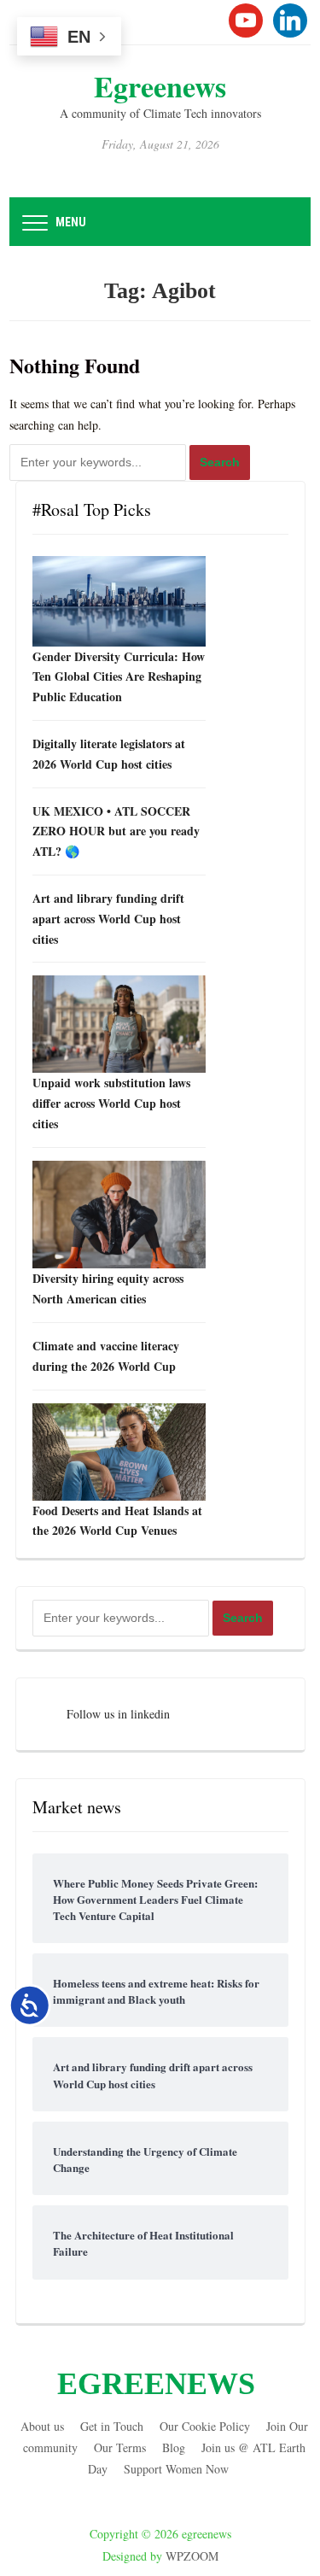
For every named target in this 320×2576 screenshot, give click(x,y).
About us (42, 2426)
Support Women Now (176, 2469)
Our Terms (120, 2447)
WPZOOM (192, 2556)
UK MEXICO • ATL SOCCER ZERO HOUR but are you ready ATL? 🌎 (116, 831)
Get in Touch (112, 2426)
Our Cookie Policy (205, 2426)
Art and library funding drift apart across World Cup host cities (108, 919)
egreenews (160, 86)
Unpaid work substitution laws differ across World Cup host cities (111, 1103)
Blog (174, 2447)
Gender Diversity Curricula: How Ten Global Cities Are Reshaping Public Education (119, 677)
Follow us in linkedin (118, 1714)
